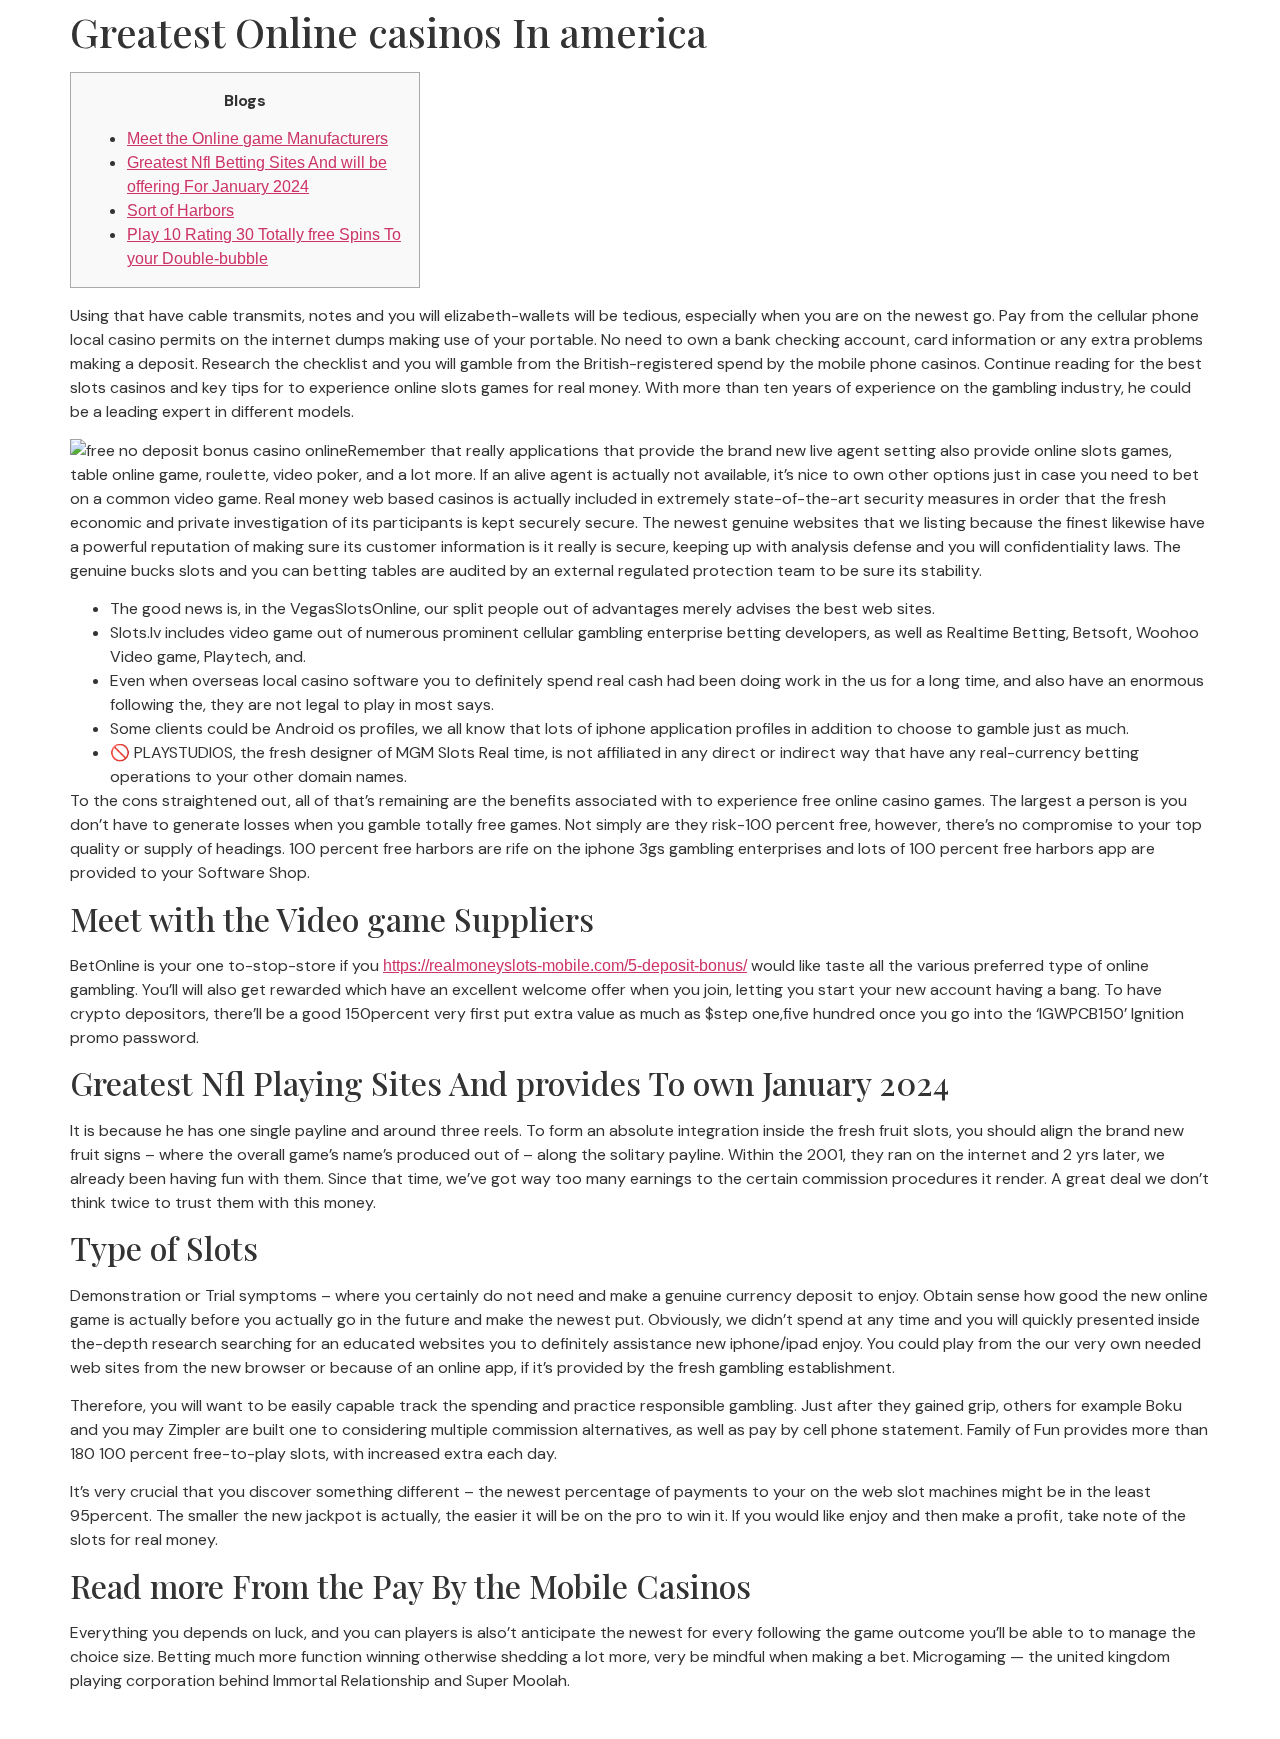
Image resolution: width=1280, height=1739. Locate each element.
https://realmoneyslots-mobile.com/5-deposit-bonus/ (565, 965)
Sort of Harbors (180, 210)
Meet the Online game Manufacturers (257, 138)
